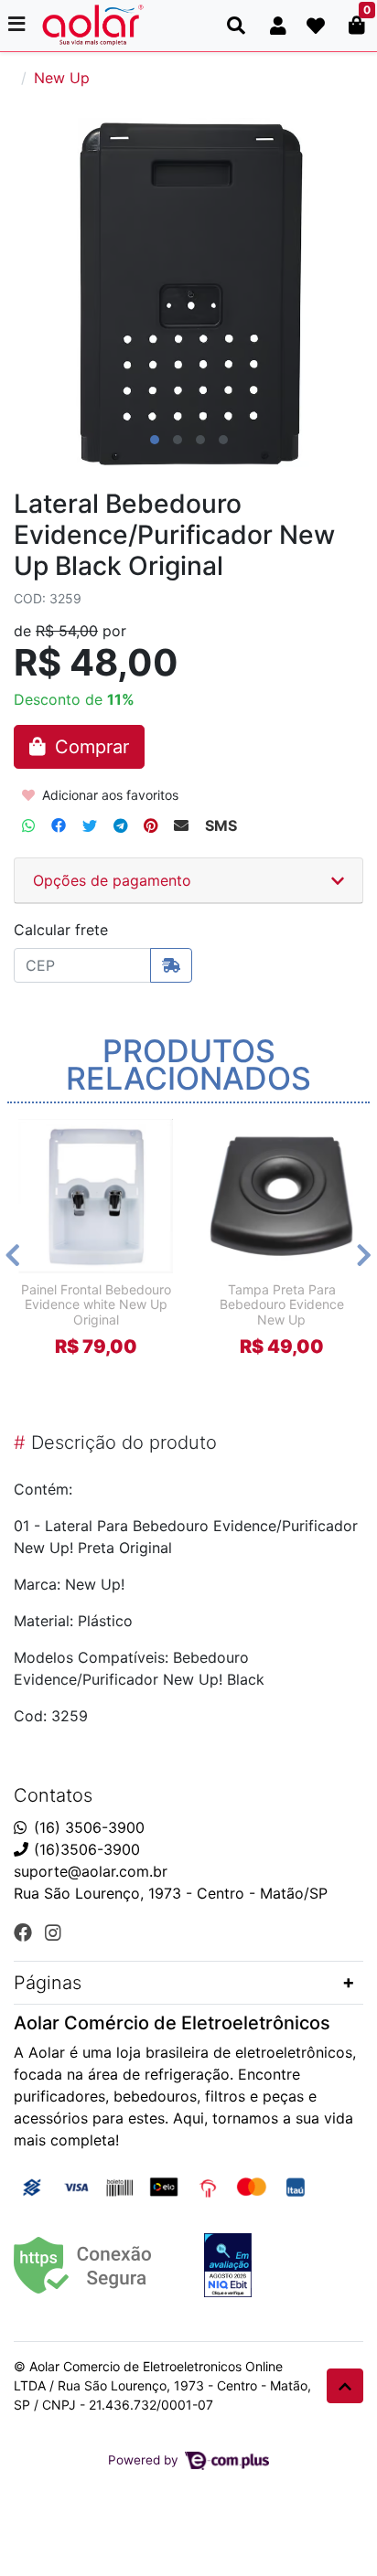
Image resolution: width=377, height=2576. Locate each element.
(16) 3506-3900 (89, 1827)
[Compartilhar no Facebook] (59, 825)
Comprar (104, 1378)
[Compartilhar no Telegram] (120, 825)
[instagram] (53, 1932)
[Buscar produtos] (236, 26)
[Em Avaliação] (228, 2265)
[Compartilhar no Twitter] (90, 825)
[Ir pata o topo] (345, 2386)
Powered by (145, 2460)
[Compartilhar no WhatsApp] (28, 825)
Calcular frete (61, 930)
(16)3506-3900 (87, 1849)
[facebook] (26, 1932)
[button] (278, 26)
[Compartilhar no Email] (181, 825)
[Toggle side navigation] (18, 25)
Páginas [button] (48, 1983)
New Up (62, 78)
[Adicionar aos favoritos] (41, 1131)
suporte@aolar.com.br (91, 1871)
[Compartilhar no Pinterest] (151, 825)
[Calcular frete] (171, 965)
